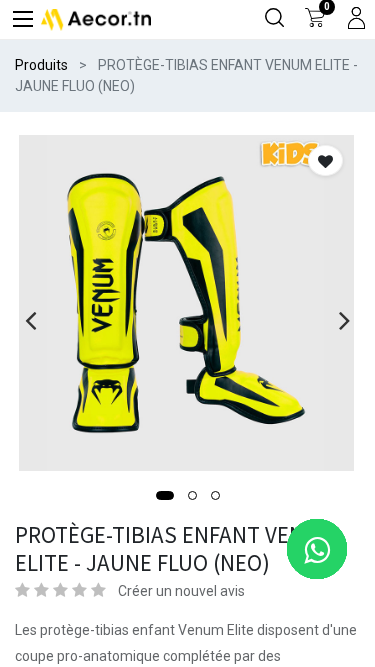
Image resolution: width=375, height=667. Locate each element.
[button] (165, 495)
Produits (41, 65)
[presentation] (30, 320)
